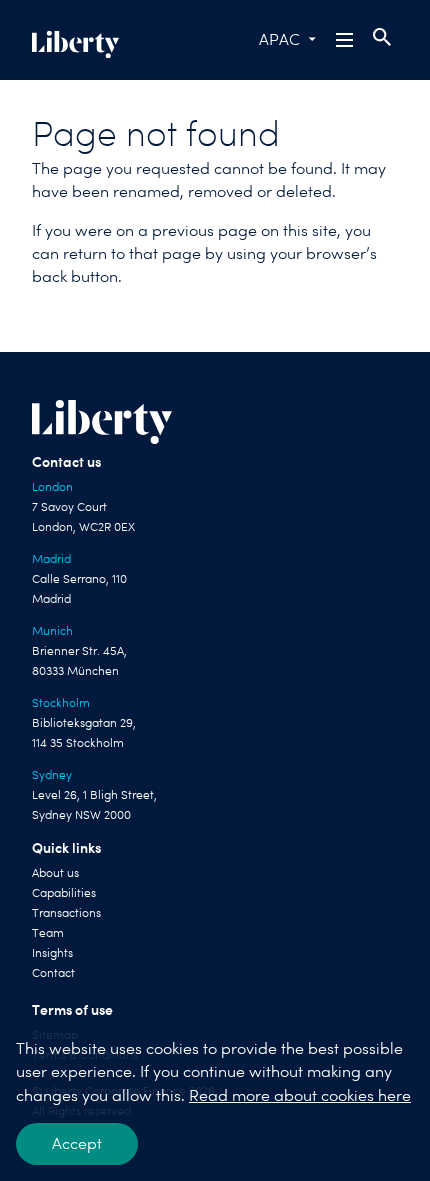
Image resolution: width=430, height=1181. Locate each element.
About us (55, 873)
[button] (346, 40)
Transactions (66, 913)
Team (48, 933)
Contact (53, 973)
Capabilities (64, 893)
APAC (279, 39)
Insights (52, 953)
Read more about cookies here (300, 1095)
